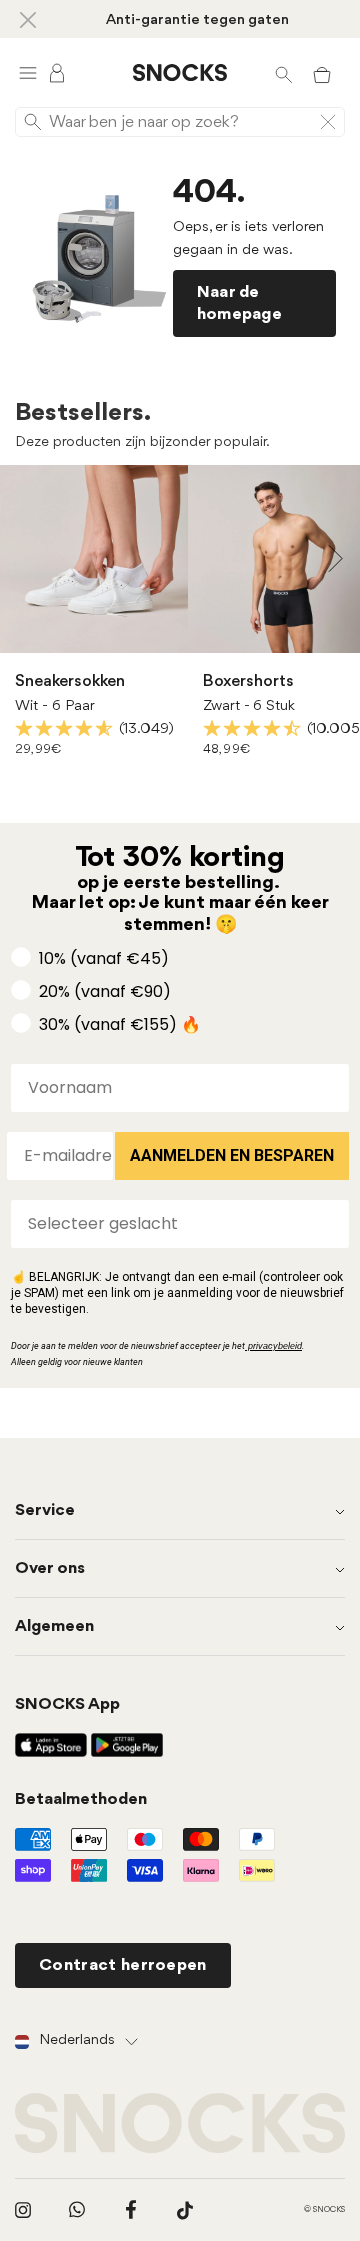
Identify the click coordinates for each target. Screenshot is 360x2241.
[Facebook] (131, 2210)
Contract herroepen (123, 1965)
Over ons (50, 1568)
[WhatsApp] (77, 2210)
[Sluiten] (28, 19)
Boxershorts (248, 681)
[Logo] (180, 73)
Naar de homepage (240, 303)
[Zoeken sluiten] (328, 122)
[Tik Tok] (185, 2210)
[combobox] (174, 1224)
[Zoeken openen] (283, 73)
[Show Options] (330, 1224)
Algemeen (54, 1626)
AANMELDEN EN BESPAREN (232, 1155)
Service (45, 1510)
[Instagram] (23, 2210)
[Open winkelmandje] (322, 73)
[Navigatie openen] (28, 72)
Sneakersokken (70, 681)
